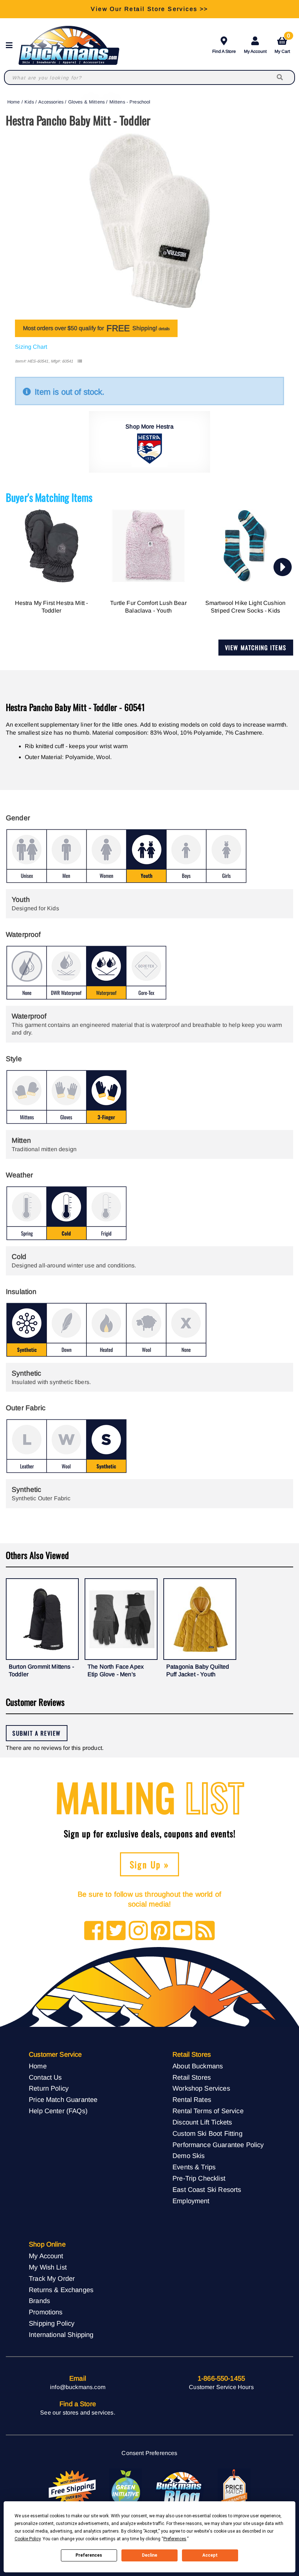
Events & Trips (194, 2167)
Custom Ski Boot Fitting (207, 2133)
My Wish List (48, 2267)
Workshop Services (201, 2088)
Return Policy (49, 2088)
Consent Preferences (149, 2453)
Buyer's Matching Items (49, 497)
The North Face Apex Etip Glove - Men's (116, 1671)
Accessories (51, 102)
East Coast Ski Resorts (207, 2190)
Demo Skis (189, 2156)
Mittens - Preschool (130, 102)
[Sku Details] (80, 361)
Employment (191, 2201)
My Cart (282, 44)
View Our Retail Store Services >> (149, 9)
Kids (29, 102)
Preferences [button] (175, 2539)
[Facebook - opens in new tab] (94, 1931)
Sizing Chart (31, 347)
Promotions (46, 2312)
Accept (210, 2555)
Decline (149, 2555)
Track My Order (52, 2278)
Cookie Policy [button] (28, 2539)
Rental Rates (192, 2100)
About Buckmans (198, 2066)
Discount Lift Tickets (202, 2122)
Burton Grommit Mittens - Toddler (41, 1671)
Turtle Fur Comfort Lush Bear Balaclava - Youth (148, 607)
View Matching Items (256, 648)
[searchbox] (280, 77)
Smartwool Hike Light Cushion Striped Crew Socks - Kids (245, 607)
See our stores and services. (77, 2413)
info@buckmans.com (78, 2387)
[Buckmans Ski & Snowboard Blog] (180, 2489)
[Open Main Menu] (11, 45)
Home (14, 102)
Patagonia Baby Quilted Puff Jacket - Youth (198, 1671)
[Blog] (205, 1931)
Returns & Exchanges (61, 2290)
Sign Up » (150, 1864)
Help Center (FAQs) (58, 2111)
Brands (39, 2301)
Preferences (89, 2555)
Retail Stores (192, 2077)
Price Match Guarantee (63, 2100)
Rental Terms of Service (208, 2111)
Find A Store (224, 51)
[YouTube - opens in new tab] (183, 1931)
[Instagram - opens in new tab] (138, 1931)
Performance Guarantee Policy (218, 2145)
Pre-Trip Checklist (199, 2178)
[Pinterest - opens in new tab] (161, 1931)
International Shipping (61, 2335)
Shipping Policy (52, 2323)
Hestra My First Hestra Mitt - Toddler (52, 607)
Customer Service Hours (221, 2387)
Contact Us (45, 2077)
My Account (255, 51)
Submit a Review (37, 1733)
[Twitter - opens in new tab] (116, 1931)
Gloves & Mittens (87, 102)
